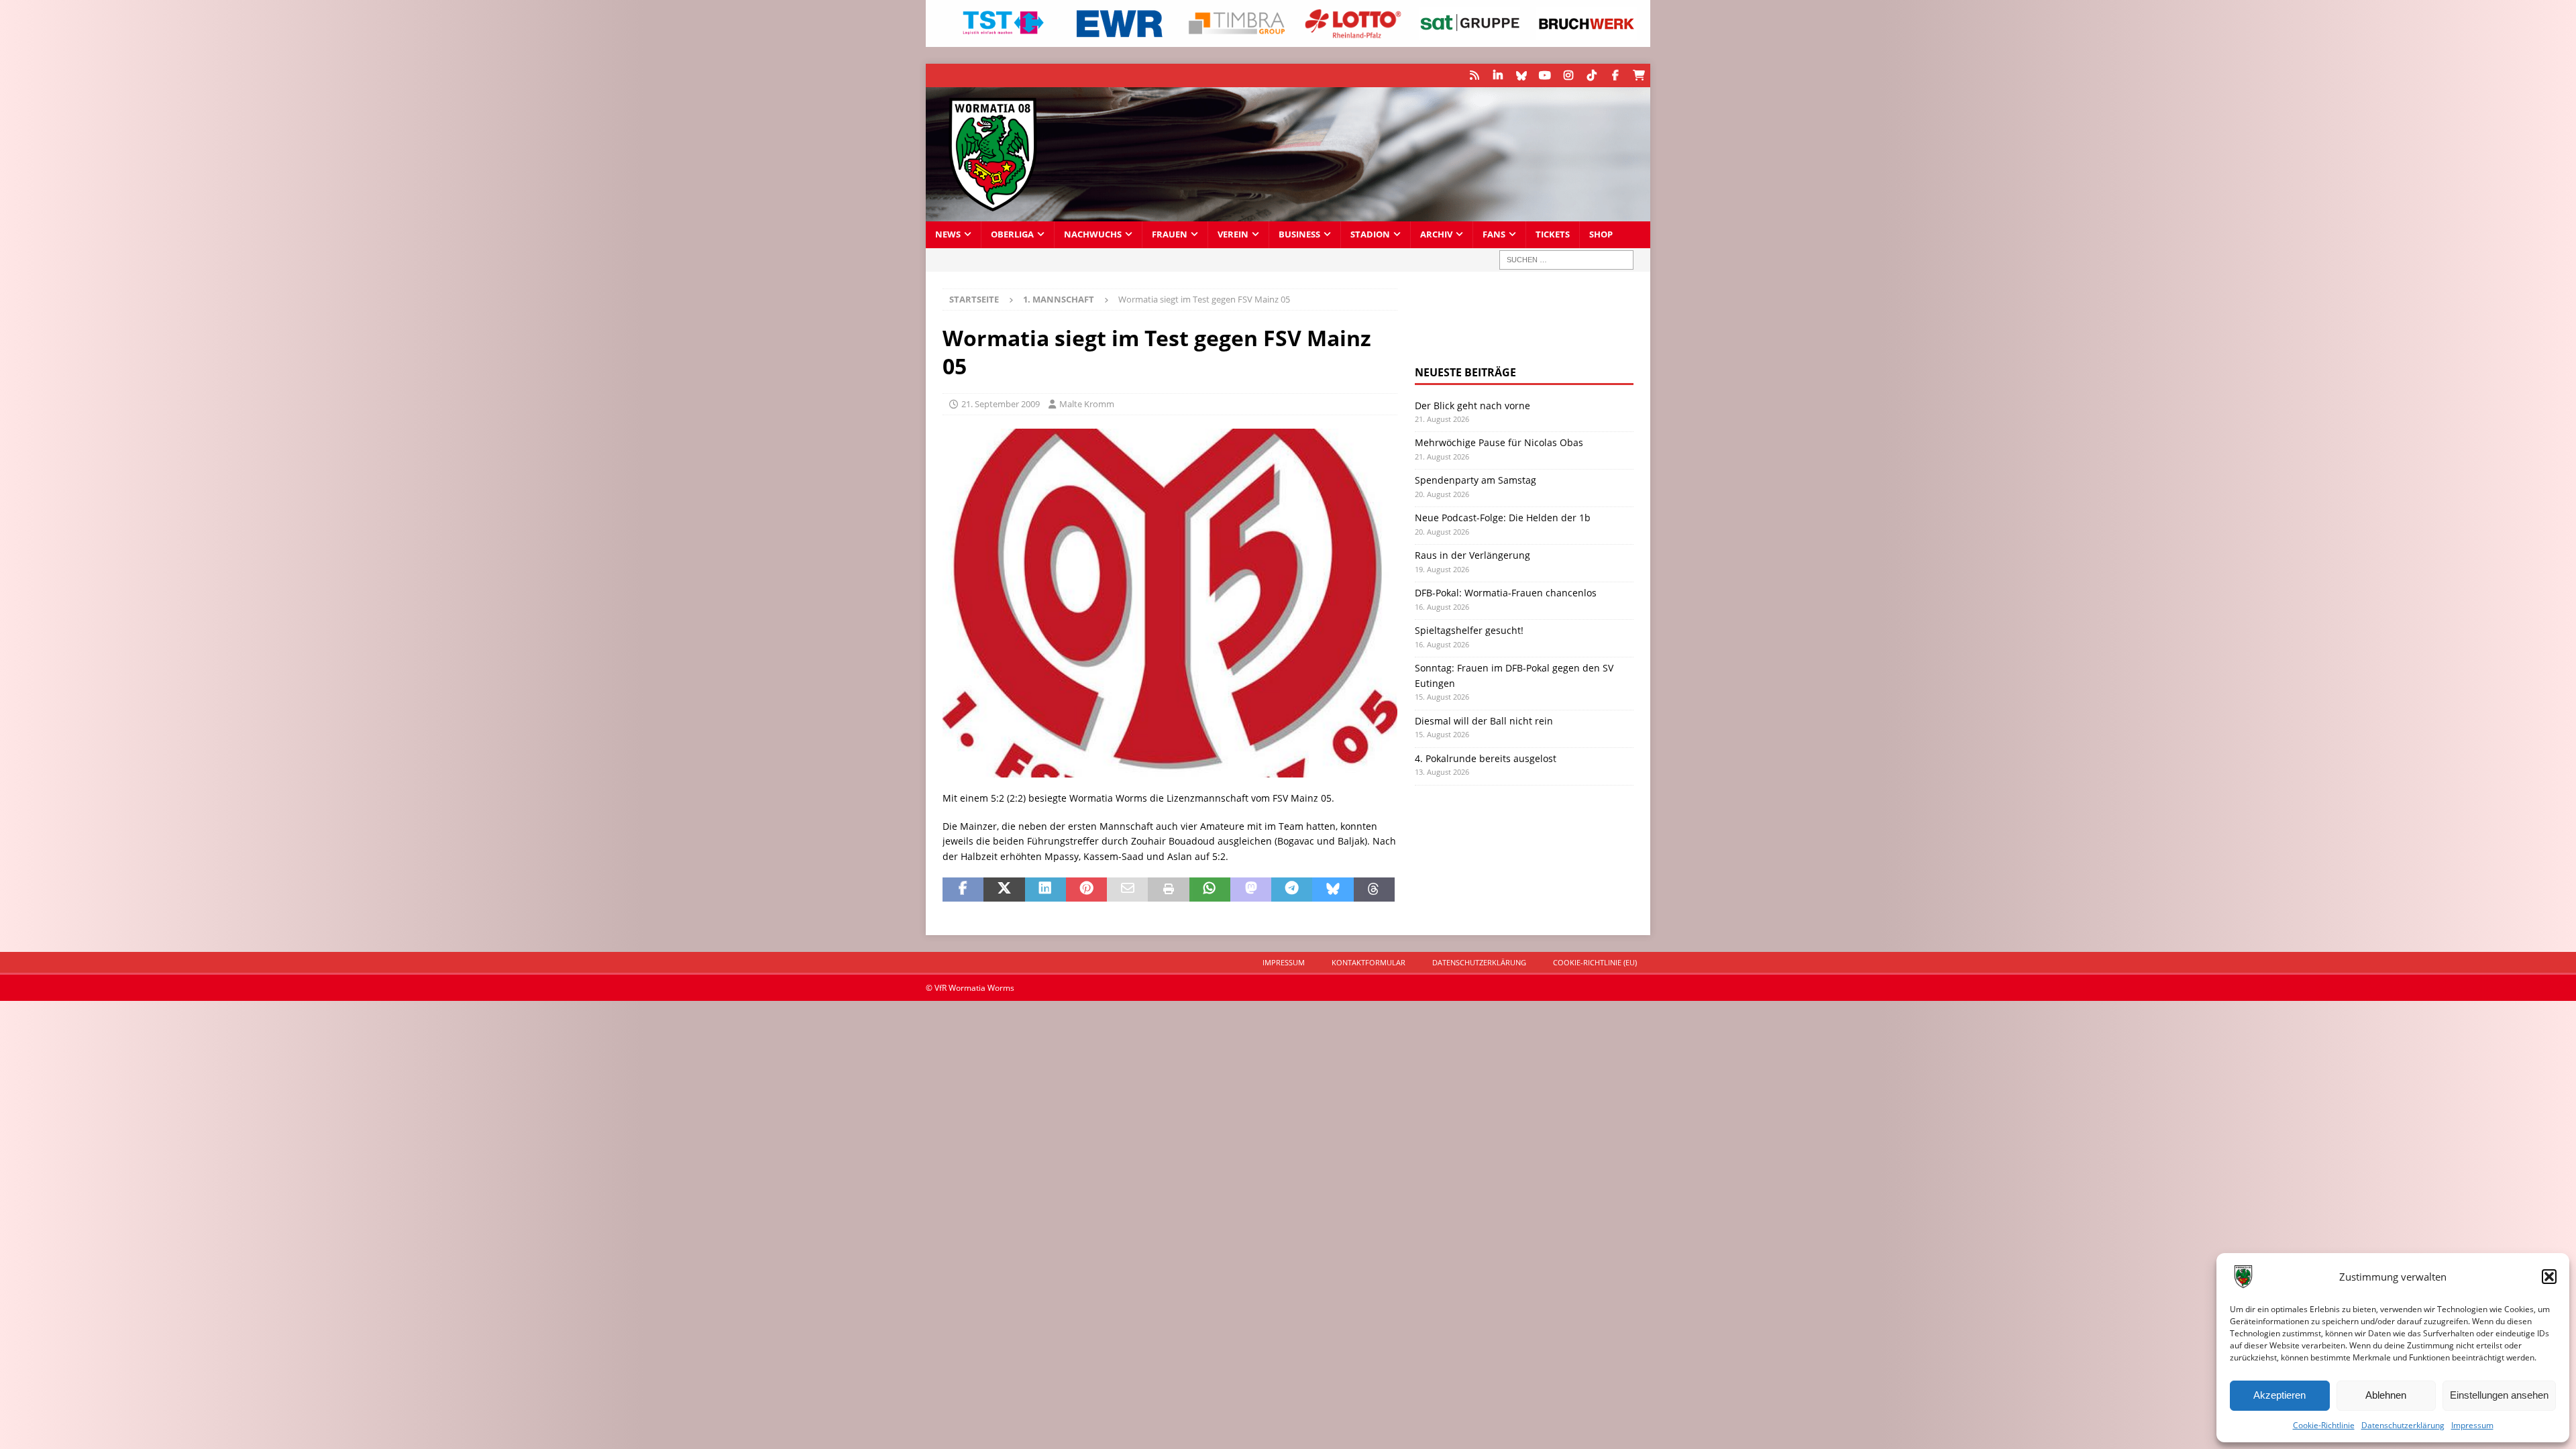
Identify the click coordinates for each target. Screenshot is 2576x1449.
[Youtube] (1545, 75)
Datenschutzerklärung (2403, 1425)
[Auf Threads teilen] (1374, 890)
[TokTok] (1592, 75)
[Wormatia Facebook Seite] (1615, 75)
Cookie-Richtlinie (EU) (1595, 962)
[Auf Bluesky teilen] (1333, 890)
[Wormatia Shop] (1639, 75)
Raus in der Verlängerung (1472, 555)
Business (1299, 234)
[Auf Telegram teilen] (1292, 890)
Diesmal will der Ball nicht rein (1484, 721)
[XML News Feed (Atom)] (1474, 75)
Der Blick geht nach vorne (1472, 406)
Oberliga (1012, 234)
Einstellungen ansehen (2499, 1395)
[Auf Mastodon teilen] (1251, 890)
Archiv (1436, 234)
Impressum (2472, 1425)
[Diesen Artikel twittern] (1004, 890)
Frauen (1170, 234)
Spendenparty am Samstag (1475, 480)
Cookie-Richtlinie (2324, 1425)
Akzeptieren (2279, 1395)
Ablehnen (2386, 1395)
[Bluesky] (1521, 75)
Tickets (1553, 234)
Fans (1494, 234)
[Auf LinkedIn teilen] (1045, 890)
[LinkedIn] (1498, 75)
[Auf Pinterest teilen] (1086, 890)
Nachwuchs (1093, 234)
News (948, 234)
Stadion (1370, 234)
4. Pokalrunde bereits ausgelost (1486, 758)
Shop (1601, 234)
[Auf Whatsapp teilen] (1210, 890)
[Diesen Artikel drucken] (1168, 890)
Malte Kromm (1087, 404)
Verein (1233, 234)
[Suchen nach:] (1566, 260)
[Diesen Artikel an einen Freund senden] (1127, 890)
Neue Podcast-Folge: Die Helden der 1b (1503, 518)
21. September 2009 (1001, 404)
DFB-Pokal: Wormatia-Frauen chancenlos (1506, 593)
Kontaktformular (1368, 962)
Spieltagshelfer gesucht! (1469, 630)
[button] (2549, 1277)
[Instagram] (1568, 75)
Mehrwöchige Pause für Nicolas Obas (1499, 442)
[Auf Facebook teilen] (963, 890)
